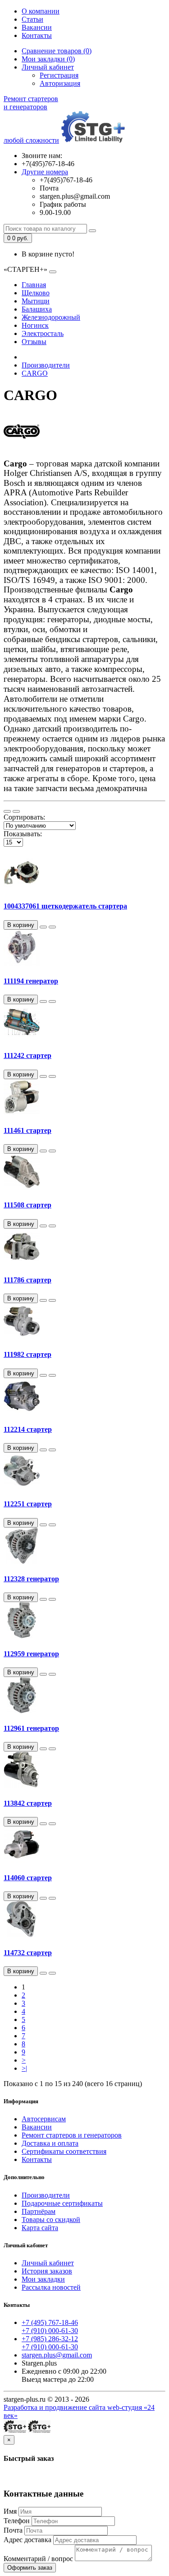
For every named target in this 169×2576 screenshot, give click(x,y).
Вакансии (37, 27)
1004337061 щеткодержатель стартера (65, 906)
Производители (46, 365)
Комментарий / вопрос (38, 2559)
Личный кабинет (48, 2263)
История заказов (47, 2271)
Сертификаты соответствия (64, 2151)
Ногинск (35, 325)
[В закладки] (43, 927)
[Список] (7, 811)
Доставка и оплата (50, 2143)
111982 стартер (27, 1354)
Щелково (36, 293)
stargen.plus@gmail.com (57, 2355)
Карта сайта (40, 2228)
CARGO (35, 373)
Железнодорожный (51, 317)
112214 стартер (28, 1429)
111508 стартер (27, 1205)
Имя (10, 2511)
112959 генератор (31, 1654)
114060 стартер (28, 1878)
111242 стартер (27, 1055)
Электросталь (43, 333)
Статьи (32, 19)
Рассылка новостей (51, 2287)
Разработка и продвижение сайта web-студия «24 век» (79, 2411)
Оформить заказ (30, 2568)
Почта (13, 2530)
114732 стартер (28, 1953)
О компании (41, 11)
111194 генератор (31, 981)
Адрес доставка (27, 2540)
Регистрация (59, 75)
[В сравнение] (52, 927)
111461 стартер (27, 1130)
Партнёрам (39, 2211)
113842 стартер (28, 1803)
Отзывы (34, 342)
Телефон (17, 2521)
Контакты (37, 35)
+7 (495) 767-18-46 (50, 2322)
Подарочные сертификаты (62, 2203)
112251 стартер (28, 1504)
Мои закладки (43, 2279)
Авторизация (60, 83)
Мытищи (36, 301)
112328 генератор (31, 1579)
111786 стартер (27, 1280)
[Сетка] (16, 811)
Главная (34, 285)
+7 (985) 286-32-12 (50, 2339)
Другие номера (45, 172)
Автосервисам (44, 2119)
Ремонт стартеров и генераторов (72, 2135)
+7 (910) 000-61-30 (50, 2331)
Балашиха (37, 309)
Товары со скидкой (51, 2220)
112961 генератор (31, 1728)
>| (24, 2068)
